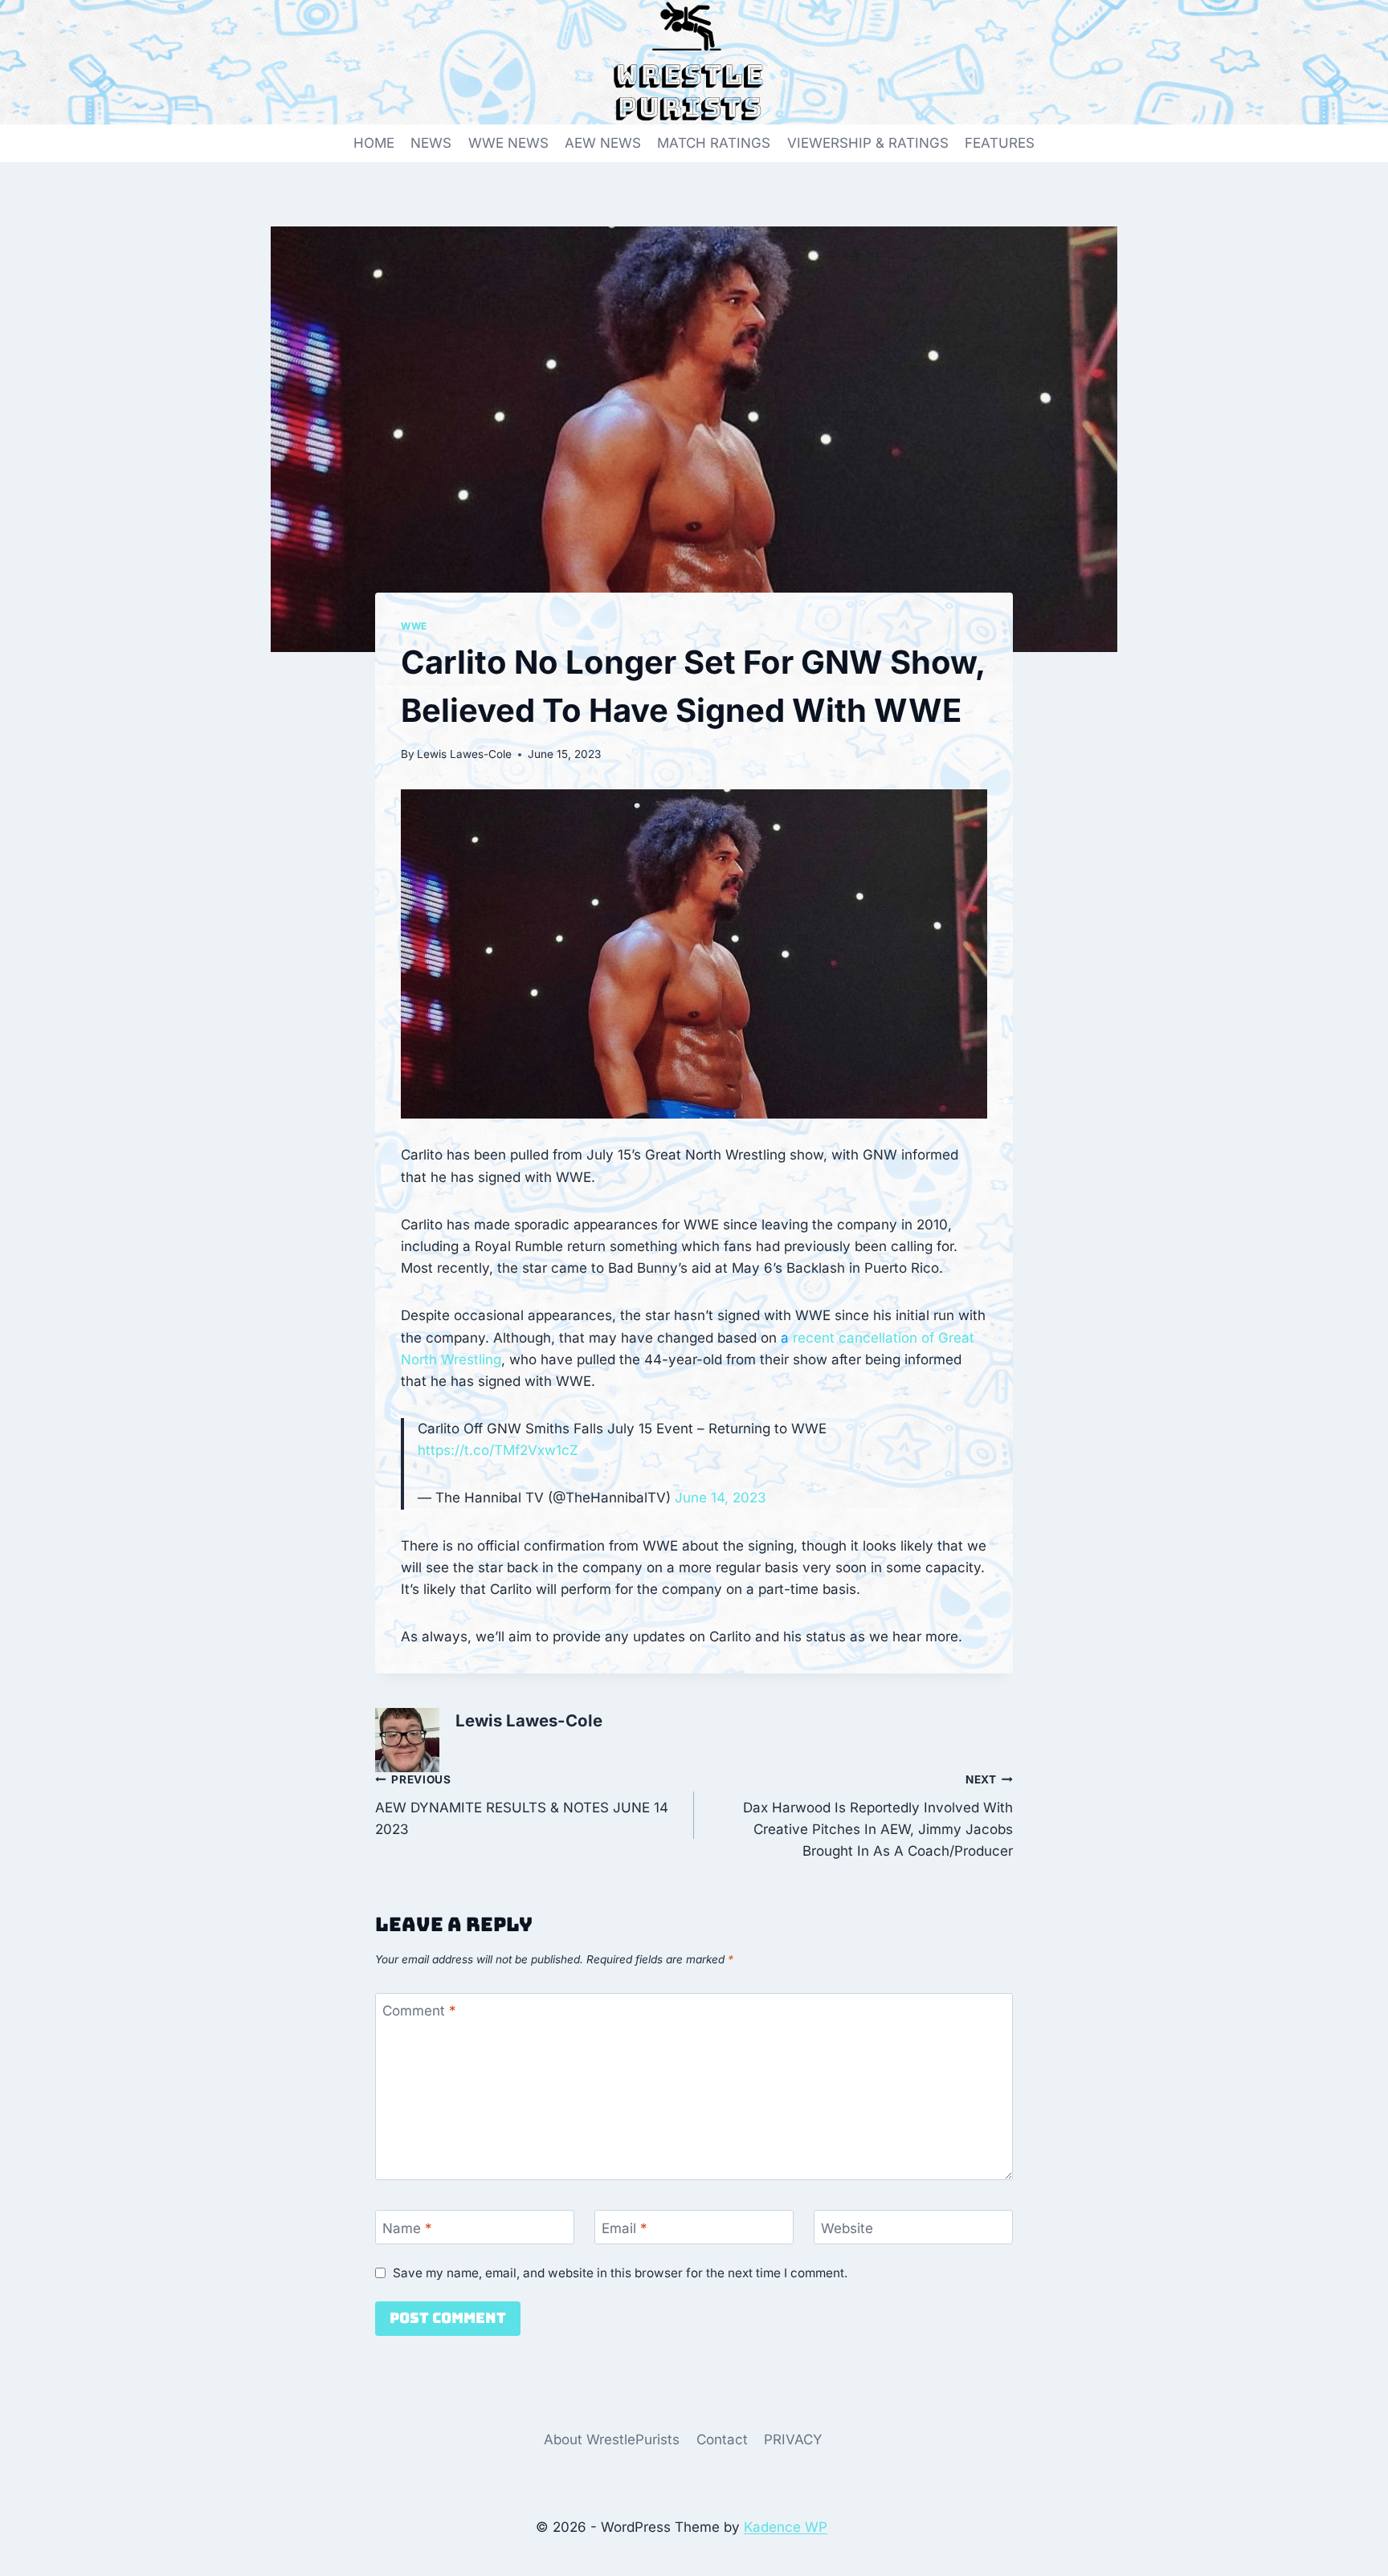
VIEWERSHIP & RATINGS (868, 143)
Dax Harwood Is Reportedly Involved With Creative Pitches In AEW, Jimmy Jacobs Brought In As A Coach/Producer (878, 1816)
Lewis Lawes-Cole (464, 754)
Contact (722, 2439)
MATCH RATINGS (714, 143)
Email (625, 2228)
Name (407, 2228)
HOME (374, 143)
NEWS (431, 143)
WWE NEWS (508, 143)
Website (847, 2228)
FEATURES (1000, 143)
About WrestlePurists (612, 2439)
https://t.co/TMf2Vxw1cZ (498, 1450)
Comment (419, 2011)
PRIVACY (793, 2439)
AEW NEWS (603, 143)
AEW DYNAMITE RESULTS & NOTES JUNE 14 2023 (522, 1805)
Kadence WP (786, 2527)
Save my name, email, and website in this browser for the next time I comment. (620, 2273)
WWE (414, 626)
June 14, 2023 (721, 1498)
